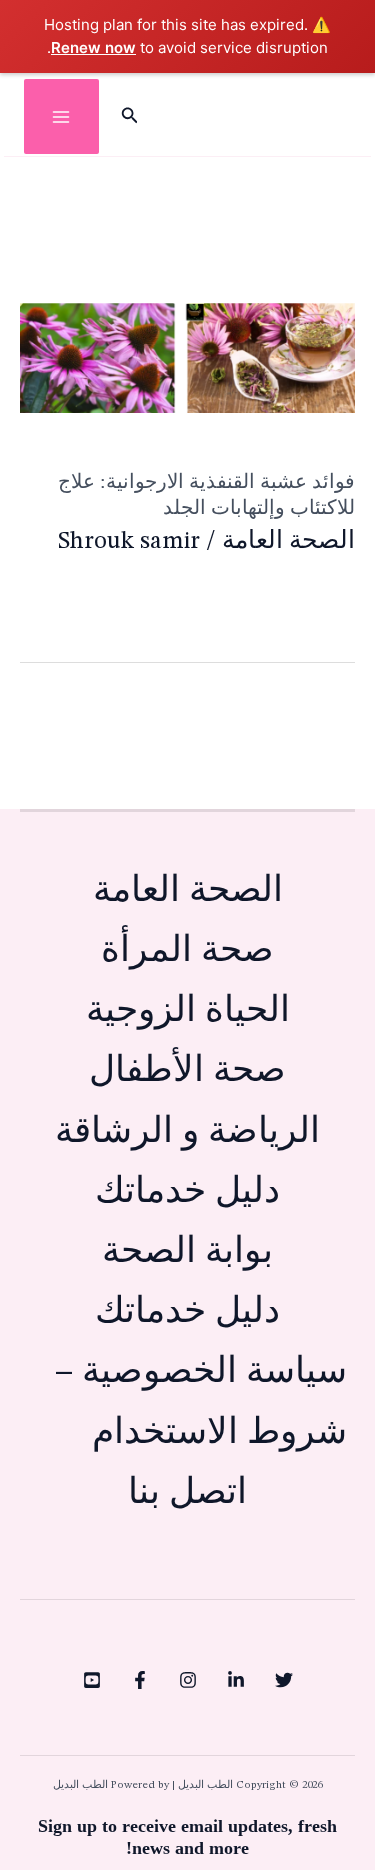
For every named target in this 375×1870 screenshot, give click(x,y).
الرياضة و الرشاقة (187, 1132)
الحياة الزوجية (188, 1011)
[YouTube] (92, 1680)
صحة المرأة (187, 951)
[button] (128, 117)
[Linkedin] (236, 1680)
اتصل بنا (187, 1493)
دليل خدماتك (187, 1192)
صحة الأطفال (187, 1071)
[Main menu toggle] (61, 116)
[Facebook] (140, 1680)
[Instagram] (188, 1680)
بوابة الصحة (187, 1252)
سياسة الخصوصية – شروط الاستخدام (201, 1402)
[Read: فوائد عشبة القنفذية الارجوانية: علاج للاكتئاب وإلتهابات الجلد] (187, 357)
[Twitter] (284, 1680)
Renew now (93, 47)
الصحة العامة (288, 541)
